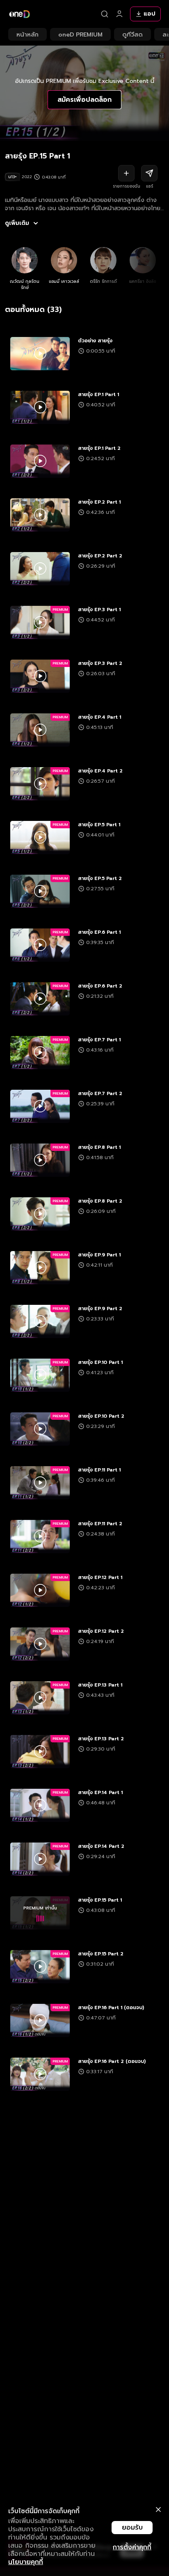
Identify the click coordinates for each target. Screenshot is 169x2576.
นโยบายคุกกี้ (26, 2562)
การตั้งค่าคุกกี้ (132, 2547)
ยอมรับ (132, 2528)
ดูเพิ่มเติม (17, 223)
